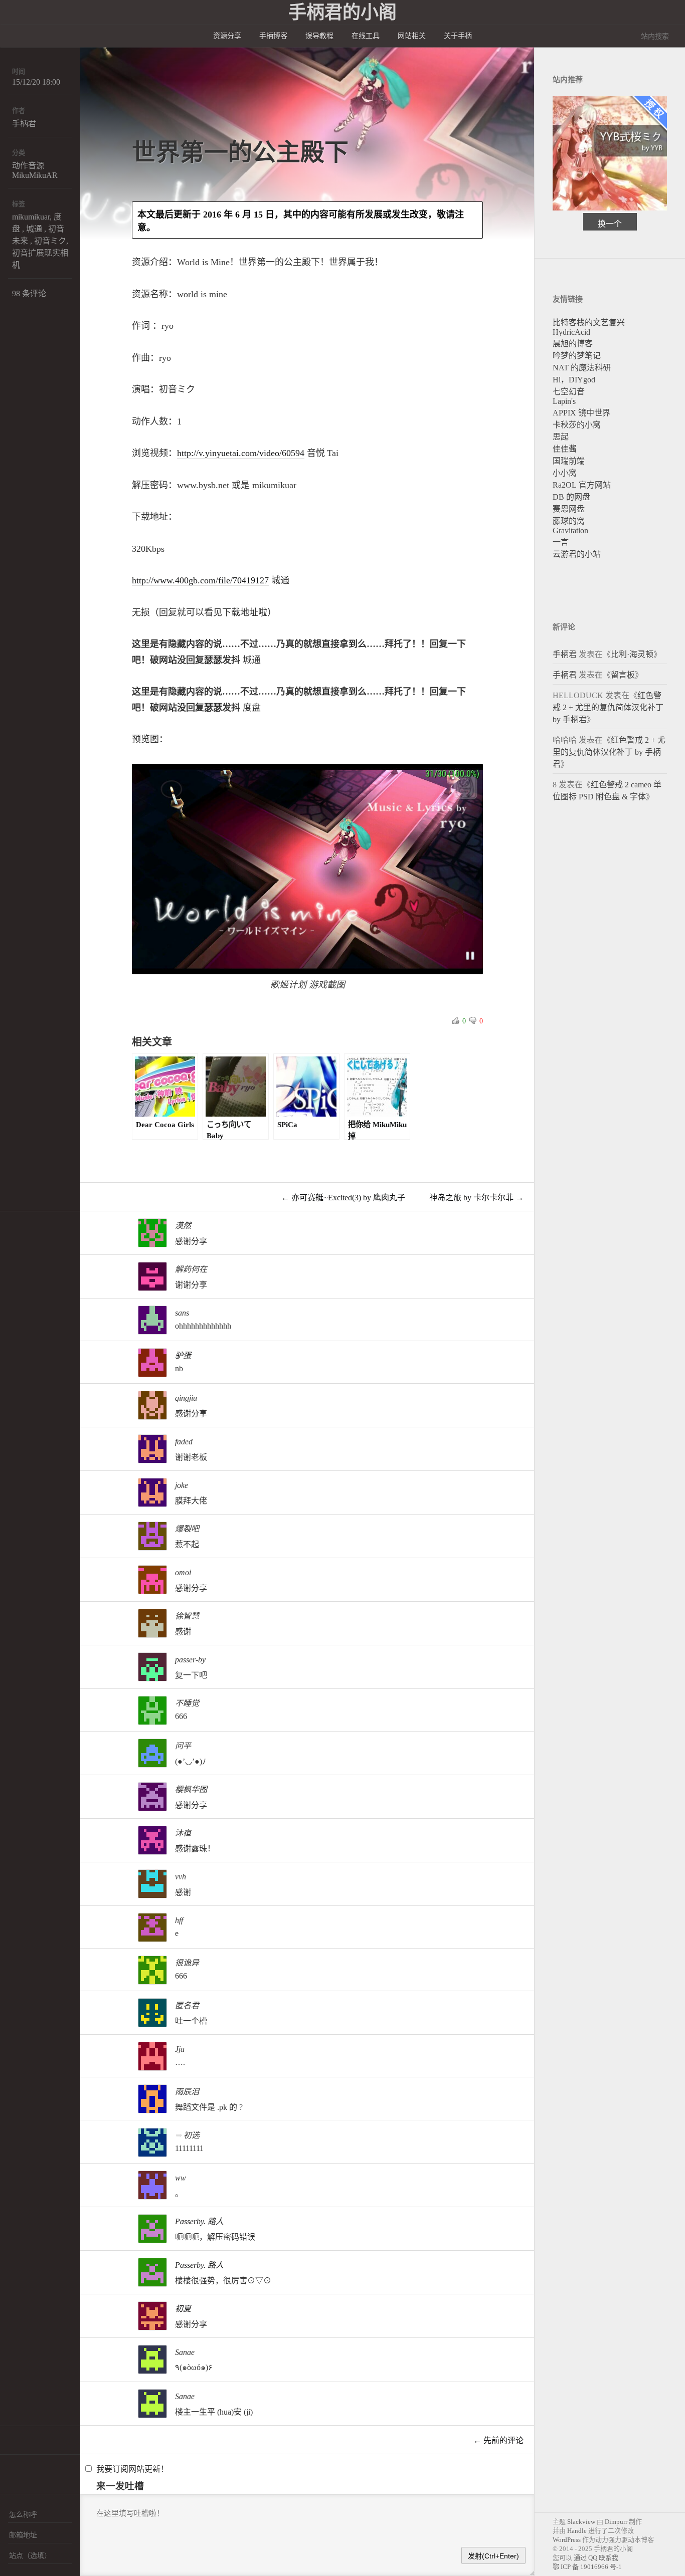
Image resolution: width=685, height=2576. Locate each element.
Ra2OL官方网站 (582, 485)
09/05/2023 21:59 (26, 1228)
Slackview (581, 2522)
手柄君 (24, 124)
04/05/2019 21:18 (26, 1531)
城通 (34, 229)
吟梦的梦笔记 (577, 356)
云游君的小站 (577, 554)
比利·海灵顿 (632, 654)
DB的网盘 (571, 497)
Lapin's (564, 401)
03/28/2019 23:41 (26, 1575)
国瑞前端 (569, 461)
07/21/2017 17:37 (26, 2052)
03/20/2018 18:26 (26, 1748)
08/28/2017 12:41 (26, 2008)
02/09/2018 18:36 (26, 1792)
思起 (561, 437)
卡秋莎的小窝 (577, 425)
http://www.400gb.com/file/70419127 (200, 580)
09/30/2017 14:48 (26, 1923)
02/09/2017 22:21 (26, 2180)
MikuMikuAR (35, 175)
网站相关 (412, 36)
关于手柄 (458, 36)
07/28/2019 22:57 (26, 1358)
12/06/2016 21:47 (26, 2355)
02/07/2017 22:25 (26, 2268)
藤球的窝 (569, 521)
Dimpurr (616, 2522)
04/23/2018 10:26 (26, 1706)
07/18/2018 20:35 (26, 1662)
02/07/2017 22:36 (26, 2224)
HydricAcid (571, 332)
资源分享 (227, 36)
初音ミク (50, 241)
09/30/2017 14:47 (26, 1965)
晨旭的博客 (573, 344)
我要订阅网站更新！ (132, 2469)
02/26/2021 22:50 (26, 1272)
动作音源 (28, 166)
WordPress (567, 2540)
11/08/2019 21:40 (26, 1315)
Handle (577, 2531)
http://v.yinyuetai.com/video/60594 (241, 453)
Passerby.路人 (199, 2221)
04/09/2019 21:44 (26, 1444)
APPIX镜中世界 (581, 413)
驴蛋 (183, 1355)
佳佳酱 (565, 449)
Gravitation (570, 530)
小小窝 (565, 473)
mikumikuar (31, 217)
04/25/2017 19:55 (26, 2138)
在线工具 (366, 36)
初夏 (183, 2309)
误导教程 (319, 36)
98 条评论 (29, 293)
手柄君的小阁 (342, 13)
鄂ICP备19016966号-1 (587, 2567)
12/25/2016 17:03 (26, 2311)
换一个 (610, 224)
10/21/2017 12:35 (26, 1879)
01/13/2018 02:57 (26, 1836)
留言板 (623, 675)
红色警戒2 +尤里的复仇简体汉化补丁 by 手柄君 (608, 707)
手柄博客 (273, 36)
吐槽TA (455, 1238)
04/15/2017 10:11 (26, 2094)
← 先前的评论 (498, 2440)
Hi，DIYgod (574, 380)
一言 (561, 542)
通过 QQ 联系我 (596, 2558)
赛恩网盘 (569, 509)
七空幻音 (569, 392)
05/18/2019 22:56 (26, 1401)
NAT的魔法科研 (582, 368)
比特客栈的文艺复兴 (589, 323)
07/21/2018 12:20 (26, 1619)
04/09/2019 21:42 (26, 1488)
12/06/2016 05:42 (26, 2399)
